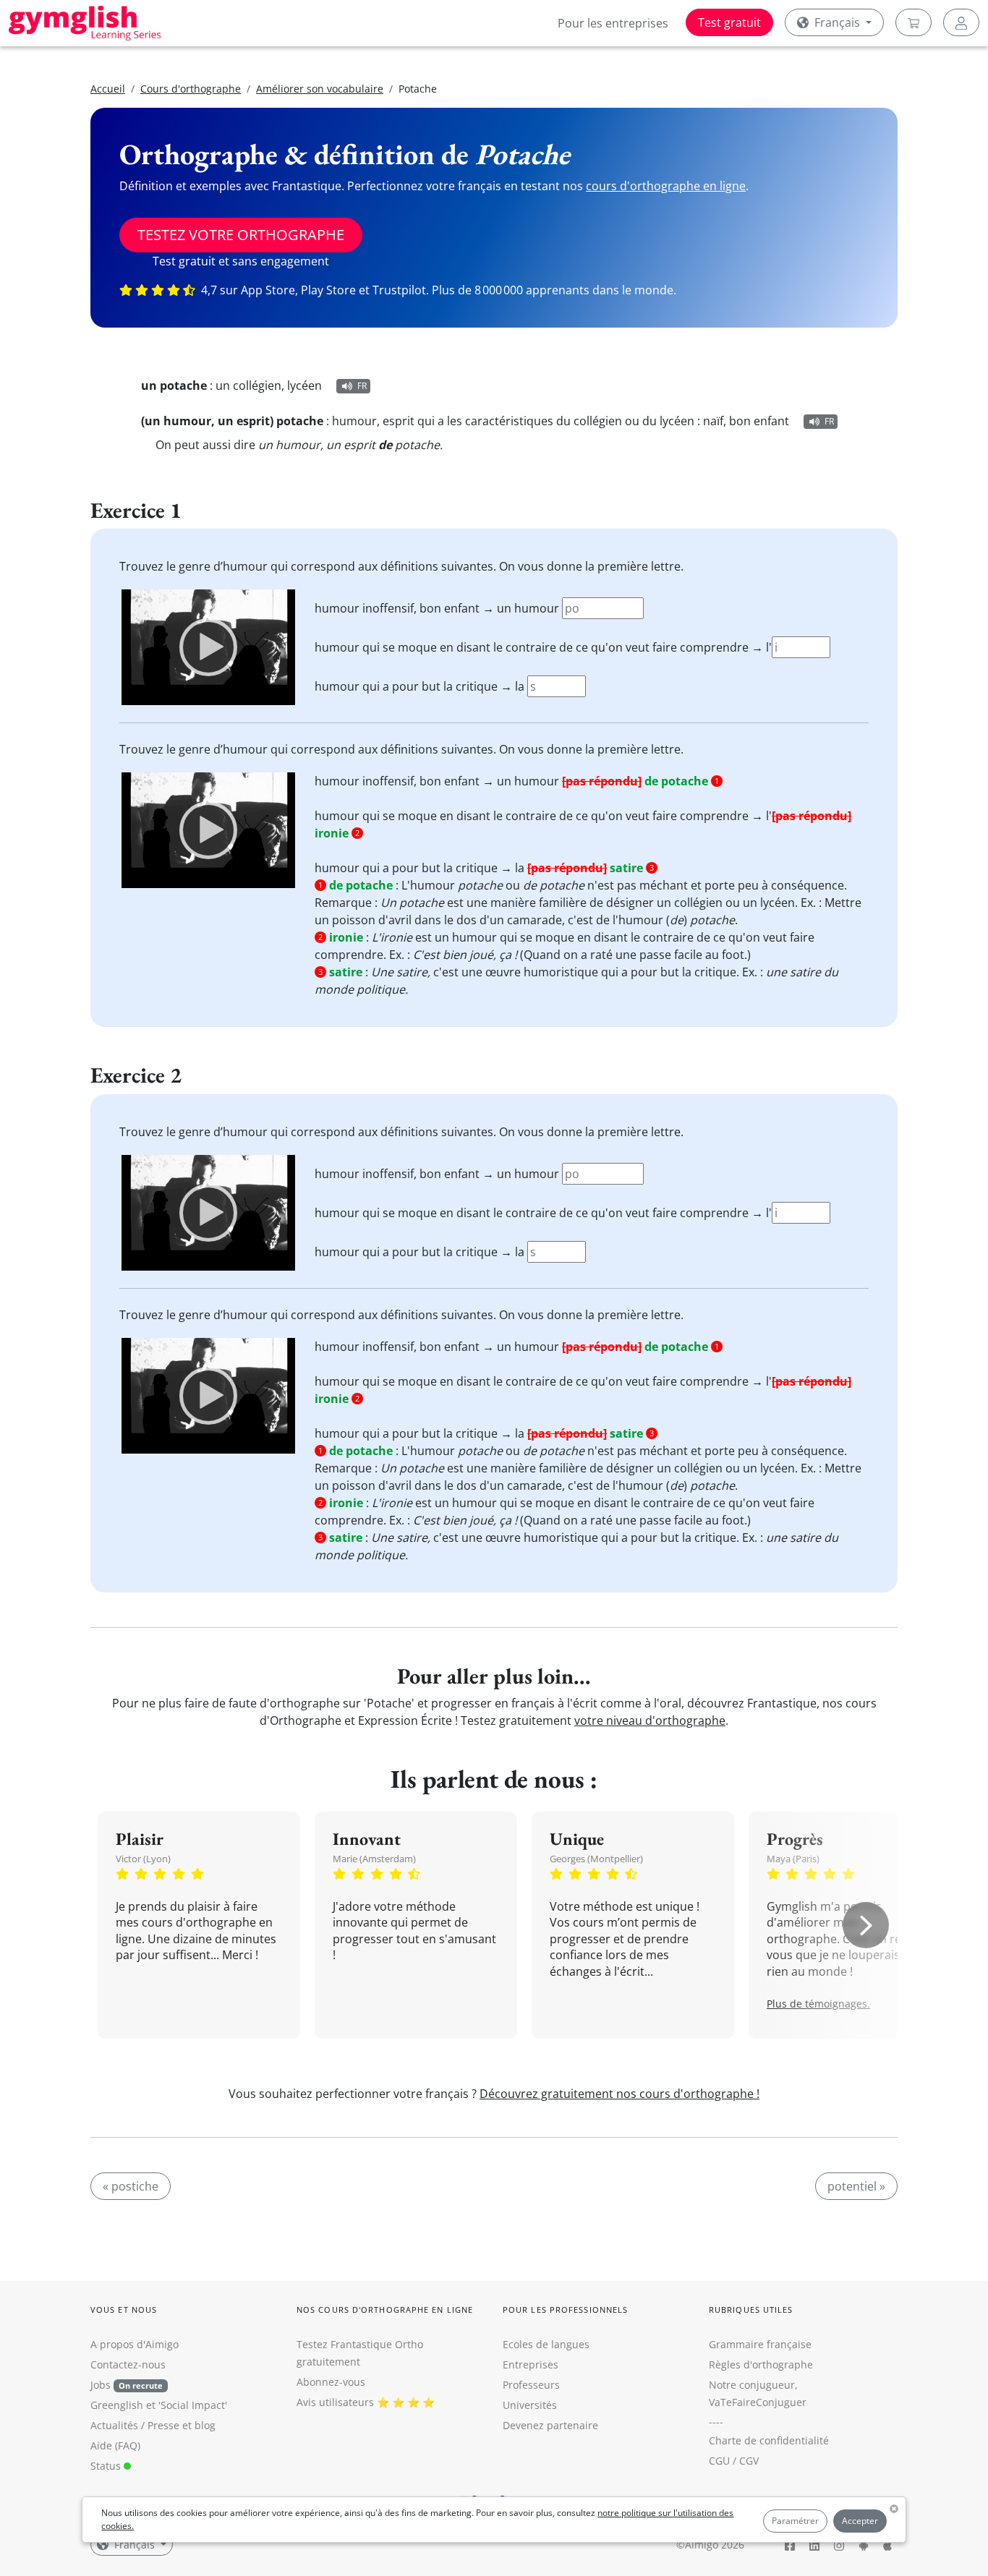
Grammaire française (760, 2344)
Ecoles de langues (546, 2344)
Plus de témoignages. (818, 2004)
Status (107, 2466)
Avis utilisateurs (335, 2402)
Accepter (860, 2521)
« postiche (131, 2186)
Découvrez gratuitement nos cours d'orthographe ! (619, 2094)
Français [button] (837, 22)
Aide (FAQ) (115, 2445)
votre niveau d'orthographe (650, 1720)
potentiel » (856, 2186)
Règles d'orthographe (761, 2364)
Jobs (127, 2385)
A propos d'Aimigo (135, 2344)
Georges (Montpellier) (596, 1859)
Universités (530, 2405)
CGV (749, 2461)
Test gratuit (729, 22)
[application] (208, 647)
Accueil (108, 89)
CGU (719, 2461)
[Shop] (914, 22)
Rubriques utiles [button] (751, 2310)
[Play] (208, 647)
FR (362, 386)
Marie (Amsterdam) (374, 1859)
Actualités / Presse (135, 2425)
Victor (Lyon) (143, 1859)
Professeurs (531, 2385)
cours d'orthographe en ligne (666, 186)
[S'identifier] (961, 22)
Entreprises (531, 2364)
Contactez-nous (128, 2364)
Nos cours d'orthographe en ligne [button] (385, 2310)
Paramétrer (795, 2521)
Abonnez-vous (331, 2382)
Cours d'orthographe (191, 89)
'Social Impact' (193, 2405)
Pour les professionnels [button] (565, 2310)
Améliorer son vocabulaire (320, 89)
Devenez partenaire (550, 2425)
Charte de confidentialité (769, 2440)
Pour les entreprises (613, 23)
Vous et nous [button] (124, 2310)
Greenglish (117, 2405)
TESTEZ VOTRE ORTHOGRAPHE (241, 235)
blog (205, 2425)
